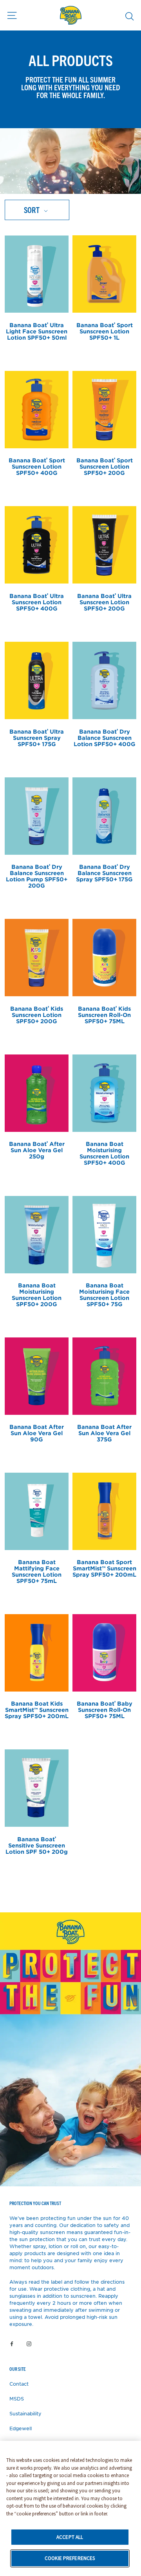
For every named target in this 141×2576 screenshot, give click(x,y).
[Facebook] (12, 2343)
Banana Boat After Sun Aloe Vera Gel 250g (37, 1150)
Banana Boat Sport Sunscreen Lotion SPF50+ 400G (37, 466)
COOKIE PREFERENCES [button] (70, 2558)
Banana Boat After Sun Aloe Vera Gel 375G (104, 1433)
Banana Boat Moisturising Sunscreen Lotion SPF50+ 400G (104, 1153)
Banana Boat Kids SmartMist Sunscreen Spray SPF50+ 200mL (37, 1710)
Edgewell (21, 2428)
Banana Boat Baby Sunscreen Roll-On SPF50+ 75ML (105, 1710)
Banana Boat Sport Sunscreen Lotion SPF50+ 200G (105, 466)
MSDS (17, 2399)
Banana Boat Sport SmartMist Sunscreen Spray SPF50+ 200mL (104, 1568)
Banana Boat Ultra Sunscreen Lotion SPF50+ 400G (37, 602)
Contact (19, 2384)
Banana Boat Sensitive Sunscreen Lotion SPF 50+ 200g (37, 1845)
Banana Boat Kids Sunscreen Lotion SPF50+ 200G (37, 1015)
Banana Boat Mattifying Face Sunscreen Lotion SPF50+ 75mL (37, 1571)
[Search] (130, 16)
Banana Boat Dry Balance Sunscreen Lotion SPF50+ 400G (105, 738)
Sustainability (25, 2413)
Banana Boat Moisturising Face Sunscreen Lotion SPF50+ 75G (104, 1295)
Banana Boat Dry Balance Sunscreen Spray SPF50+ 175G (104, 873)
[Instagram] (29, 2343)
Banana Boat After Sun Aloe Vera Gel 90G (37, 1433)
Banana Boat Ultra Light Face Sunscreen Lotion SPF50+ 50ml (37, 331)
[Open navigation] (12, 15)
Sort (33, 210)
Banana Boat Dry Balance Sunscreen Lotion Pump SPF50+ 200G (37, 876)
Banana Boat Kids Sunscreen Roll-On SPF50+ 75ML (104, 1015)
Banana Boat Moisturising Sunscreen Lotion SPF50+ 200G (37, 1295)
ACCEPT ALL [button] (70, 2537)
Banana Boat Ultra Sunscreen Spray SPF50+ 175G (37, 738)
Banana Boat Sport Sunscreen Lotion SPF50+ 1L (105, 331)
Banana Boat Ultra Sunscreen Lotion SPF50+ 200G (104, 602)
